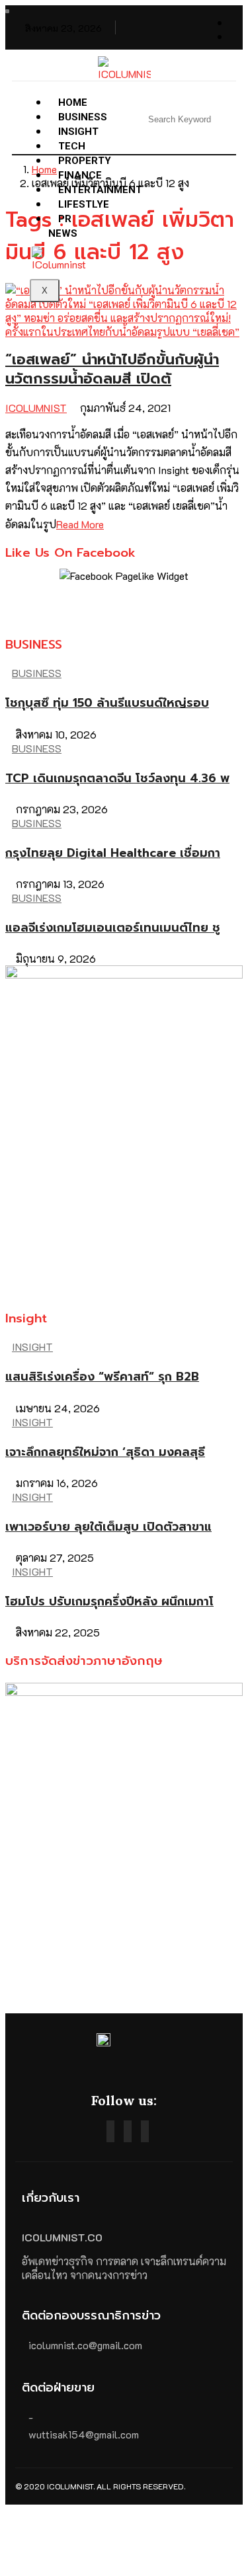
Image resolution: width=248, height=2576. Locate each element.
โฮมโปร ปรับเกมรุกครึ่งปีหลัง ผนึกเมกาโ (109, 1601)
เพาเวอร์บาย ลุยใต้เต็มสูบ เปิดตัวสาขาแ (108, 1527)
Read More (80, 524)
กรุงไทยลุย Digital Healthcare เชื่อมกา (113, 853)
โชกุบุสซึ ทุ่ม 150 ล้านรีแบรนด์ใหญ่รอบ (107, 703)
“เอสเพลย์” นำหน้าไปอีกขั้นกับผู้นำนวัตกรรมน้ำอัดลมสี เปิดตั (112, 369)
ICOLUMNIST (36, 408)
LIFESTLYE (84, 204)
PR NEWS (63, 226)
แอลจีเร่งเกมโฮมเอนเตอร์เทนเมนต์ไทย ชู (113, 928)
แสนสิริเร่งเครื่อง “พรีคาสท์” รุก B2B (102, 1377)
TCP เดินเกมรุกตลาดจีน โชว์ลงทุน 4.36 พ (117, 778)
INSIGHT (32, 1347)
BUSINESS (37, 673)
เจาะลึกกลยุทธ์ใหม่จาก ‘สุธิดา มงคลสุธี (105, 1452)
